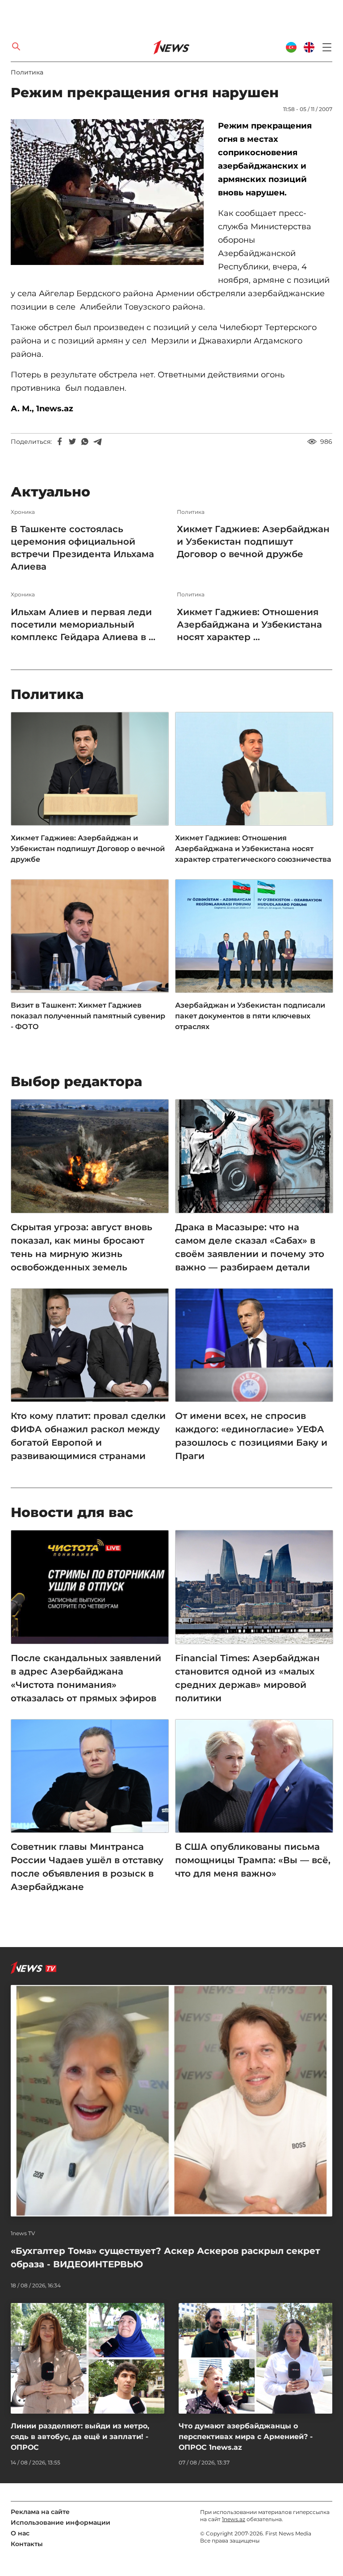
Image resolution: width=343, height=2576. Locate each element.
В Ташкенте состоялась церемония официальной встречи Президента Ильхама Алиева (82, 548)
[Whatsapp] (85, 442)
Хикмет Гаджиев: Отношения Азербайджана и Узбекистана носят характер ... (249, 624)
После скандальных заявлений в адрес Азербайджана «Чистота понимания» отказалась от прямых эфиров (86, 1678)
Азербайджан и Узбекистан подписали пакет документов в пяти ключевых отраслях (250, 1016)
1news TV (23, 2233)
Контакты (27, 2544)
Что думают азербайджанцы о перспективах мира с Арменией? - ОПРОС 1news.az (246, 2437)
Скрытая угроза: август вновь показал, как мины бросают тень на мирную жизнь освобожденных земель (82, 1247)
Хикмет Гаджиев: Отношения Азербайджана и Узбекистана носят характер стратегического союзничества (253, 849)
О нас (20, 2533)
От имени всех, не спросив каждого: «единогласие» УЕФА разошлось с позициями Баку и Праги (251, 1436)
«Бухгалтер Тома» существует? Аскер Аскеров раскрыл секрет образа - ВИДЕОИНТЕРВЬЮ (165, 2258)
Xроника (23, 512)
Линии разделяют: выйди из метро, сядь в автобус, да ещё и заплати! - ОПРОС (80, 2437)
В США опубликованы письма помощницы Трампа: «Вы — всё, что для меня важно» (253, 1860)
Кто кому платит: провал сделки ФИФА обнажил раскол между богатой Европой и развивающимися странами (88, 1436)
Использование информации (61, 2522)
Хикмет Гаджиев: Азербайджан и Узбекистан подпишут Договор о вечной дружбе (253, 542)
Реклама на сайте (40, 2512)
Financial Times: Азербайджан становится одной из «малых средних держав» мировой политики (247, 1678)
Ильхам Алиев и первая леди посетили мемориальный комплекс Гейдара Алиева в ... (83, 624)
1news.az (234, 2519)
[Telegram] (97, 442)
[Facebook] (60, 442)
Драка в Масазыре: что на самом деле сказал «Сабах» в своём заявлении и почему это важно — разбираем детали (250, 1247)
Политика (27, 72)
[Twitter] (72, 442)
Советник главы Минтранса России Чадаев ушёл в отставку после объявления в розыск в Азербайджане (87, 1867)
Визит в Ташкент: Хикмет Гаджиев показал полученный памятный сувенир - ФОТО (88, 1016)
